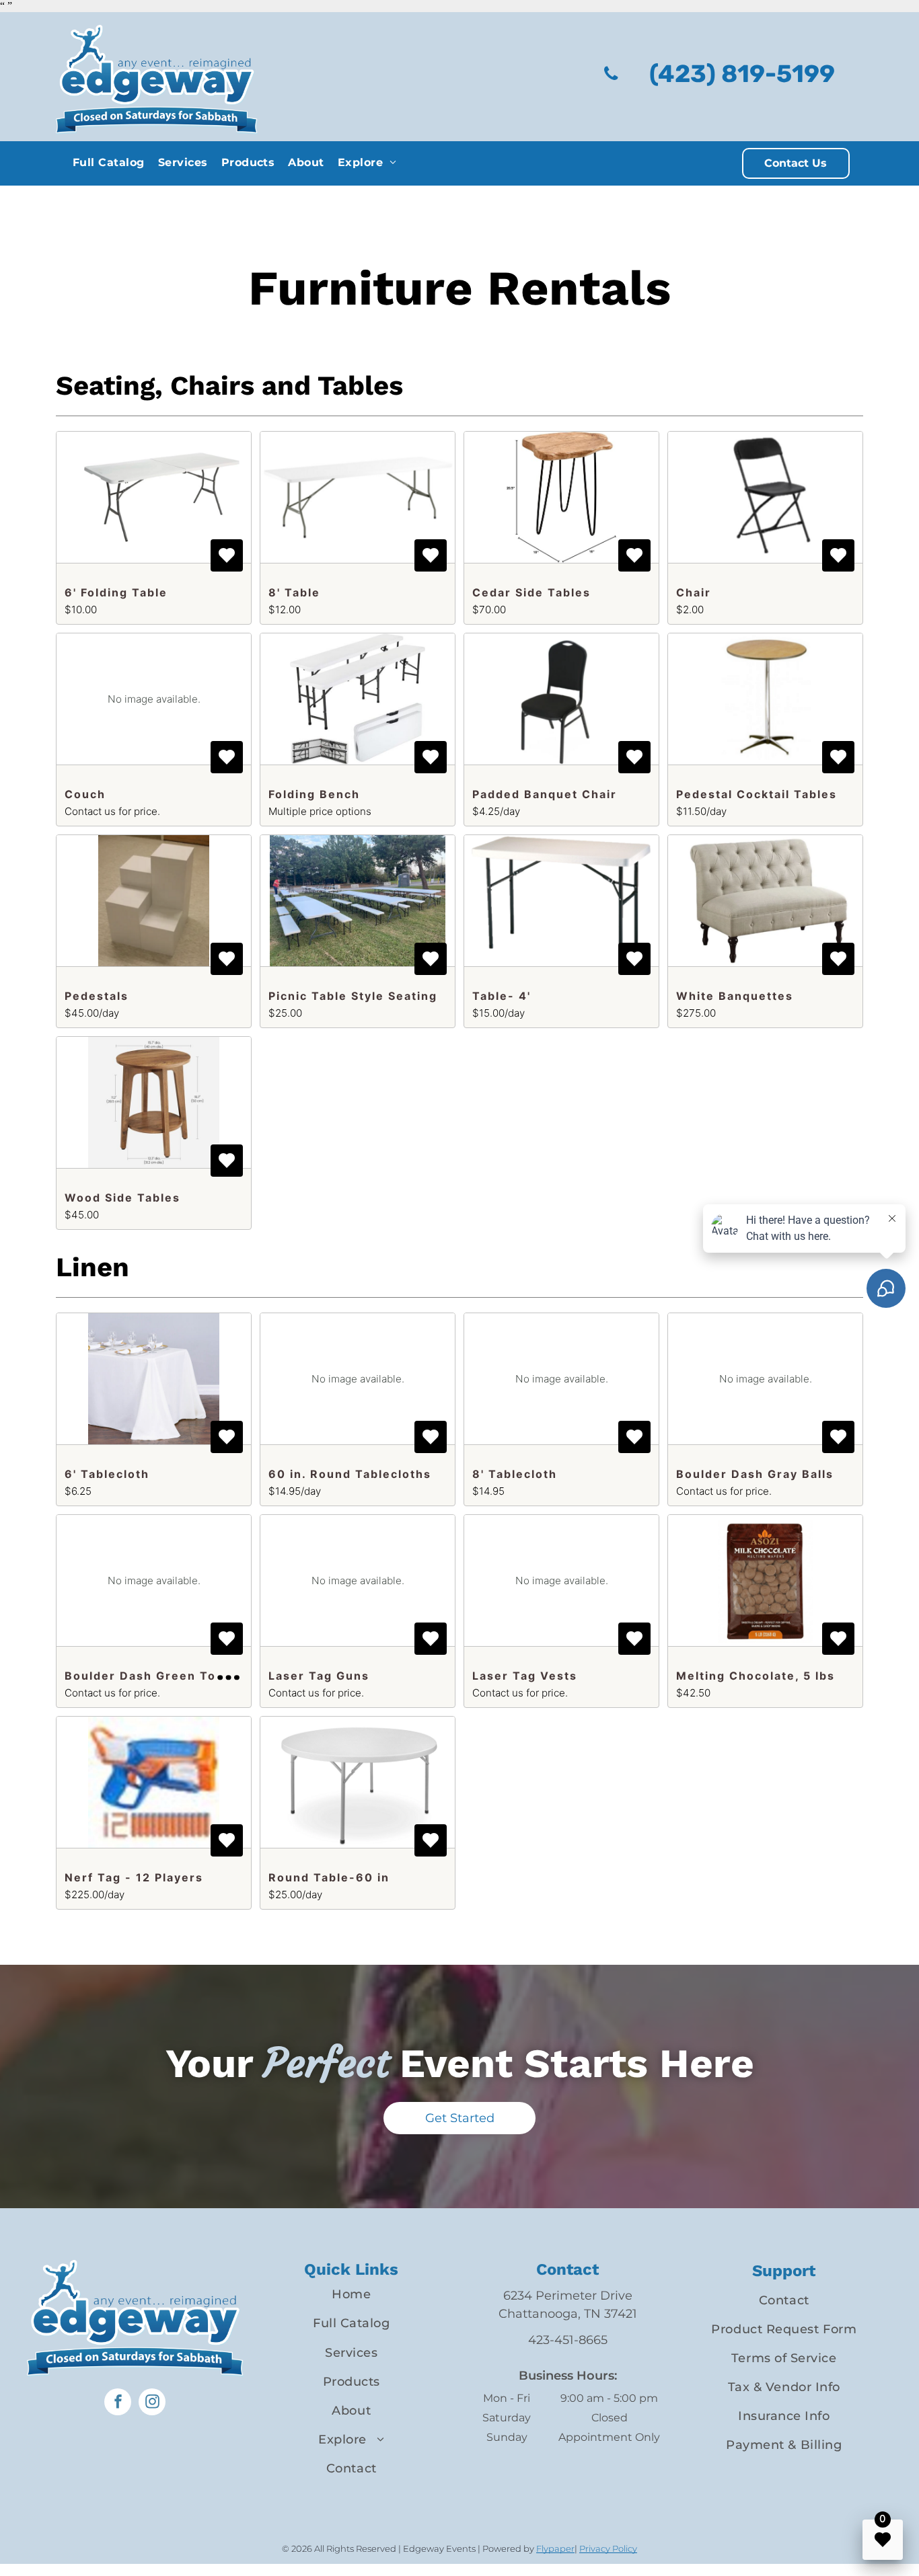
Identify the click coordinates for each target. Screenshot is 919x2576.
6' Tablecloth (107, 1474)
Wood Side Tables (122, 1198)
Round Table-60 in (329, 1877)
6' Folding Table (116, 592)
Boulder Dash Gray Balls (755, 1474)
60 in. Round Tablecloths (350, 1474)
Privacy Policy (608, 2548)
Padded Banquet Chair (545, 794)
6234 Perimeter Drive (568, 2296)
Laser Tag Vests (525, 1676)
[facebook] (118, 2404)
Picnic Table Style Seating (353, 996)
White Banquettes (735, 996)
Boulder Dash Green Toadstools (168, 1676)
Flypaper (555, 2548)
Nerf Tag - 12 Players (134, 1877)
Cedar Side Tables (531, 592)
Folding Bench (314, 794)
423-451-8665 (568, 2340)
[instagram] (152, 2404)
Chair (694, 592)
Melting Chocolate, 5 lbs (756, 1676)
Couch (85, 794)
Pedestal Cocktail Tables (757, 794)
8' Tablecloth (515, 1474)
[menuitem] (109, 162)
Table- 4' (502, 996)
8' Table (294, 592)
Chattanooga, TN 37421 (568, 2314)
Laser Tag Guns (319, 1676)
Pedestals (97, 996)
